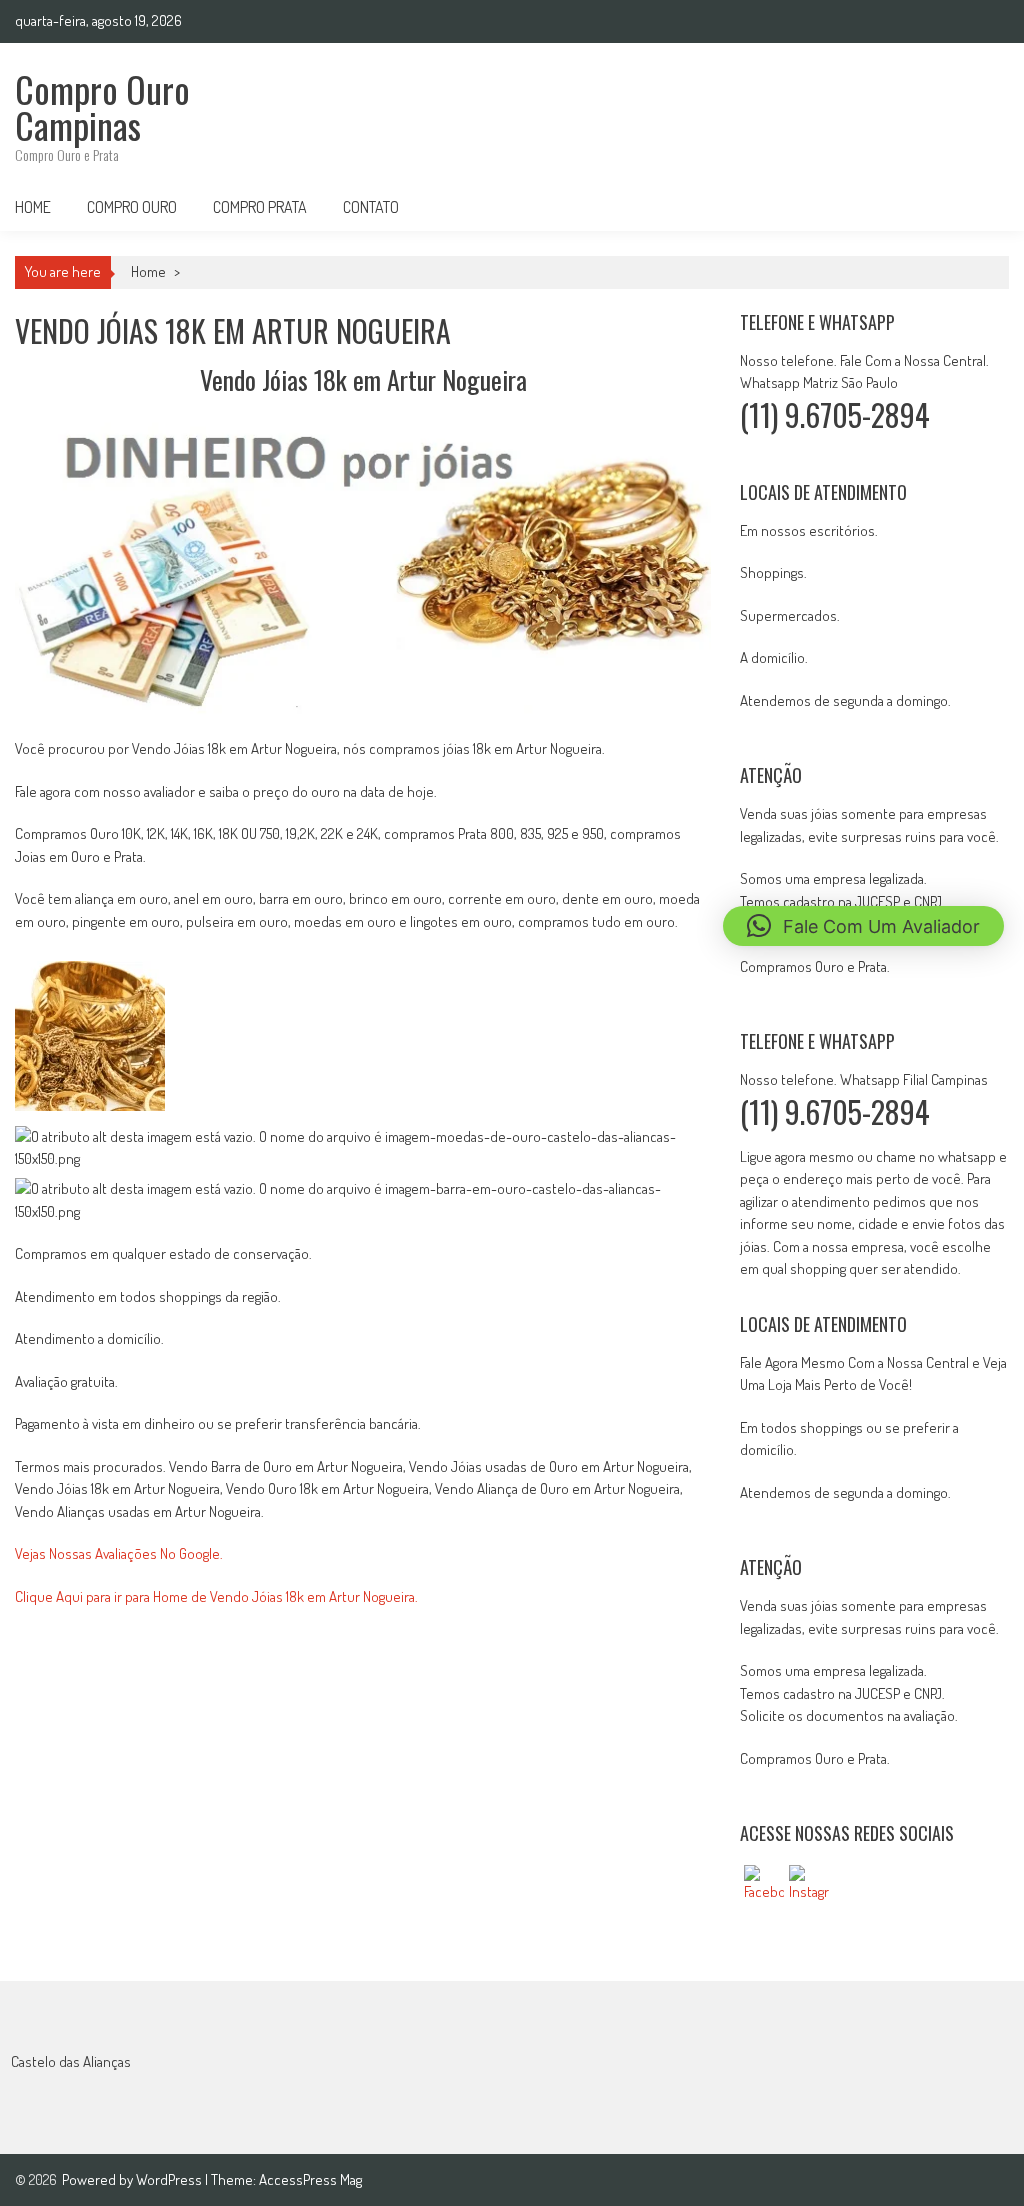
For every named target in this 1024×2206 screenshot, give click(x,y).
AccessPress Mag (310, 2179)
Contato (371, 207)
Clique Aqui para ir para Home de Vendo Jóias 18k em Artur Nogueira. (216, 1596)
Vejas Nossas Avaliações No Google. (119, 1553)
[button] (863, 926)
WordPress (170, 2179)
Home (33, 207)
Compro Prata (260, 207)
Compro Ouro (132, 207)
